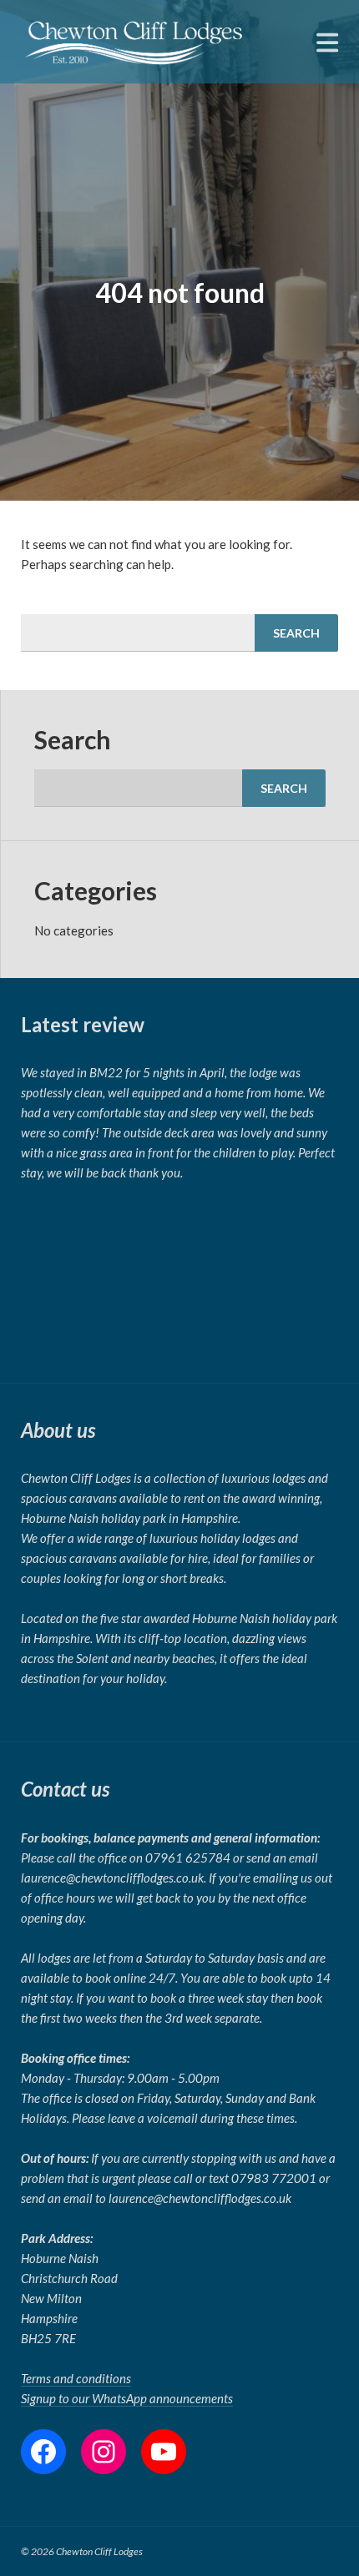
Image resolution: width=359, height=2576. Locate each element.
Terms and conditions (76, 2378)
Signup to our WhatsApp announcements (127, 2398)
